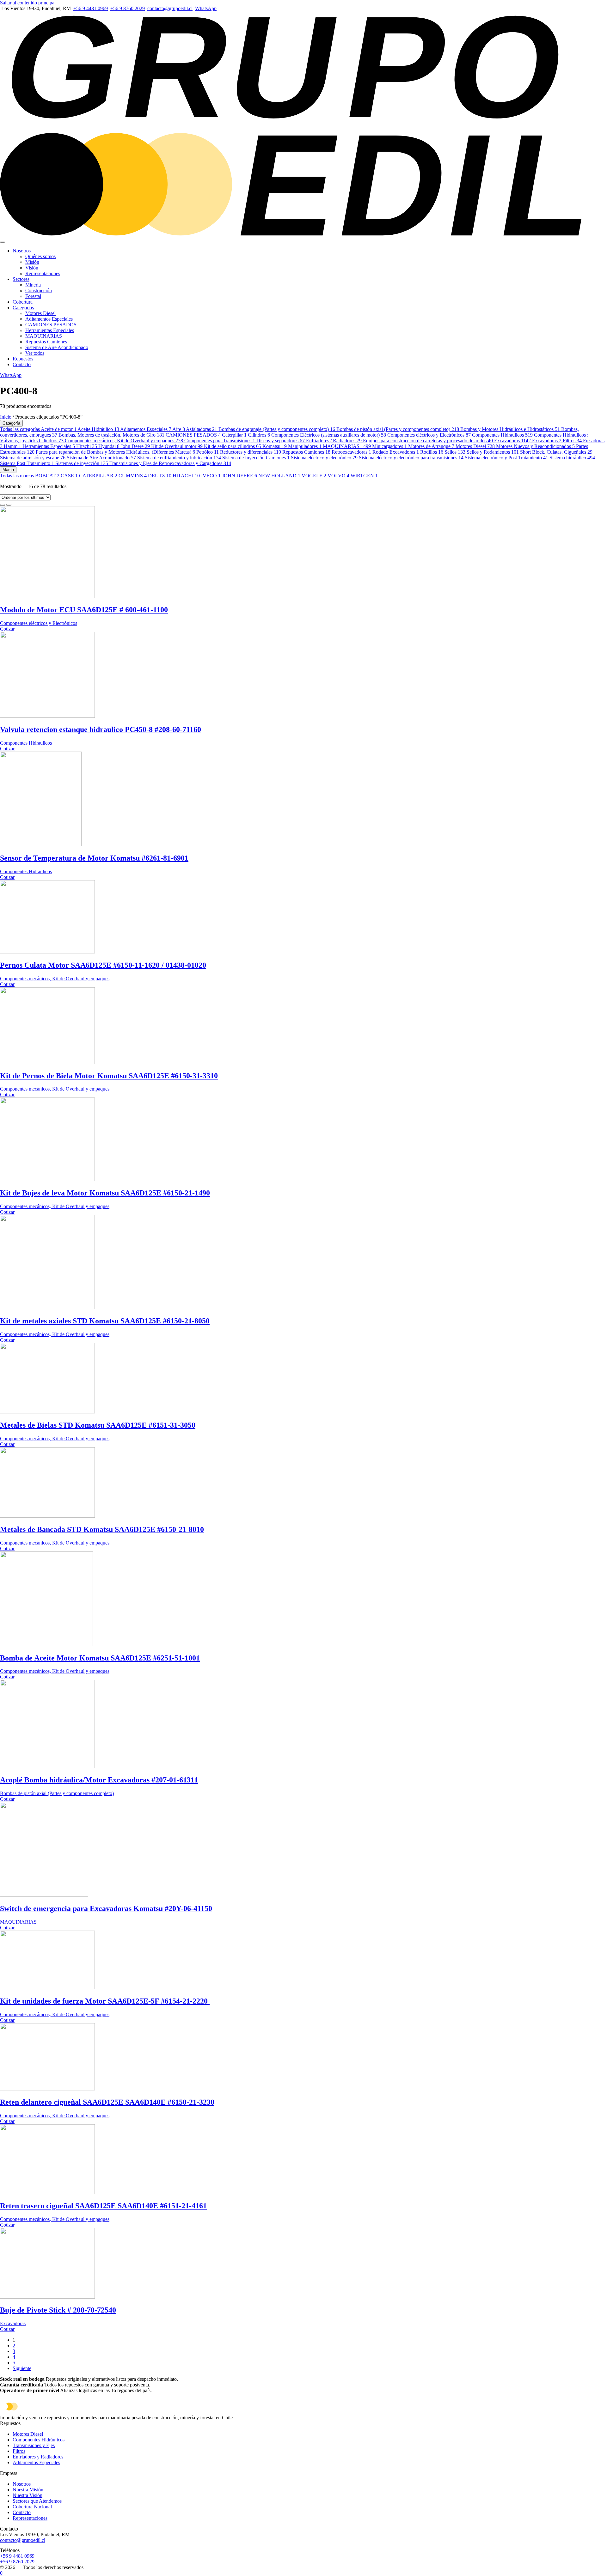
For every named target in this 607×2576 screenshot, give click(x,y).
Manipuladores (305, 446)
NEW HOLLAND (279, 476)
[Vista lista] (9, 505)
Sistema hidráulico (572, 458)
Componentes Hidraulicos (502, 435)
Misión (32, 262)
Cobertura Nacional (32, 2507)
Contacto (22, 364)
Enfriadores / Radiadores (334, 441)
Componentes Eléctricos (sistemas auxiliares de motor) (329, 435)
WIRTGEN (364, 476)
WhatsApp (206, 8)
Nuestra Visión (28, 2495)
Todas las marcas (18, 476)
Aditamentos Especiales (49, 319)
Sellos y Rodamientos (493, 452)
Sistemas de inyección (82, 463)
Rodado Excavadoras (396, 452)
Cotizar (7, 629)
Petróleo (208, 452)
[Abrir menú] (3, 242)
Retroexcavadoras (351, 452)
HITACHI (186, 476)
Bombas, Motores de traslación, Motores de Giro (111, 435)
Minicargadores (389, 446)
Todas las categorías (20, 429)
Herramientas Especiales (50, 330)
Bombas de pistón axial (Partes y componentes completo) (398, 429)
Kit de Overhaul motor (177, 446)
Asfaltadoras (202, 429)
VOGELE (314, 476)
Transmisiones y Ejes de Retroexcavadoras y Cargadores (170, 463)
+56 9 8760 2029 (128, 8)
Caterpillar (234, 435)
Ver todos (35, 353)
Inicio (6, 417)
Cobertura (23, 302)
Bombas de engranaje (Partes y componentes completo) (277, 429)
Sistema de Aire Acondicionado (57, 347)
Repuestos (23, 359)
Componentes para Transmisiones (220, 441)
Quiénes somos (40, 256)
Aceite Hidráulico (98, 429)
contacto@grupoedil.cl (170, 8)
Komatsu (275, 446)
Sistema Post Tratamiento (27, 463)
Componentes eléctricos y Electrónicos (429, 435)
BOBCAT (47, 476)
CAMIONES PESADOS (51, 325)
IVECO (211, 476)
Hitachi (87, 446)
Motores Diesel (40, 313)
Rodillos (432, 452)
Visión (32, 268)
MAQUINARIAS (44, 336)
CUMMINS (133, 476)
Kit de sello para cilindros (233, 446)
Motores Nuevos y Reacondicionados (535, 446)
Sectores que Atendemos (37, 2501)
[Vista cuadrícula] (3, 505)
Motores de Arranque (431, 446)
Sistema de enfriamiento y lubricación (179, 458)
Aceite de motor (59, 429)
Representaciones (43, 273)
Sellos (455, 452)
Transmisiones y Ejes (34, 2445)
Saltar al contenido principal (28, 3)
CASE (69, 476)
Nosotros (22, 251)
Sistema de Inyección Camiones (256, 458)
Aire (179, 429)
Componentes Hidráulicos (39, 2440)
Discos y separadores (281, 441)
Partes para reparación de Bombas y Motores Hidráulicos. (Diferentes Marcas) (115, 452)
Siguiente (22, 2368)
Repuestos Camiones (46, 342)
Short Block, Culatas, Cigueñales (556, 452)
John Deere (135, 446)
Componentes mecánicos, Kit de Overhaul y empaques (124, 441)
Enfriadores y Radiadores (38, 2457)
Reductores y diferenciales (251, 452)
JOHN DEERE (239, 476)
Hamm (12, 446)
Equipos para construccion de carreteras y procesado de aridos (428, 441)
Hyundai (109, 446)
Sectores (21, 279)
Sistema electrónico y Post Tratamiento (506, 458)
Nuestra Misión (28, 2490)
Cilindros (259, 435)
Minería (33, 285)
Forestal (33, 296)
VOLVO (338, 476)
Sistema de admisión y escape (33, 458)
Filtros (572, 441)
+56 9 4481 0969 (91, 8)
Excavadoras (512, 441)
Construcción (39, 290)
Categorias (23, 308)
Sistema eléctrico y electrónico (324, 458)
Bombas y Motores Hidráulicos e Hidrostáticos (510, 429)
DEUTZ (160, 476)
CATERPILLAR (98, 476)
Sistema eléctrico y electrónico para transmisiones (411, 458)
